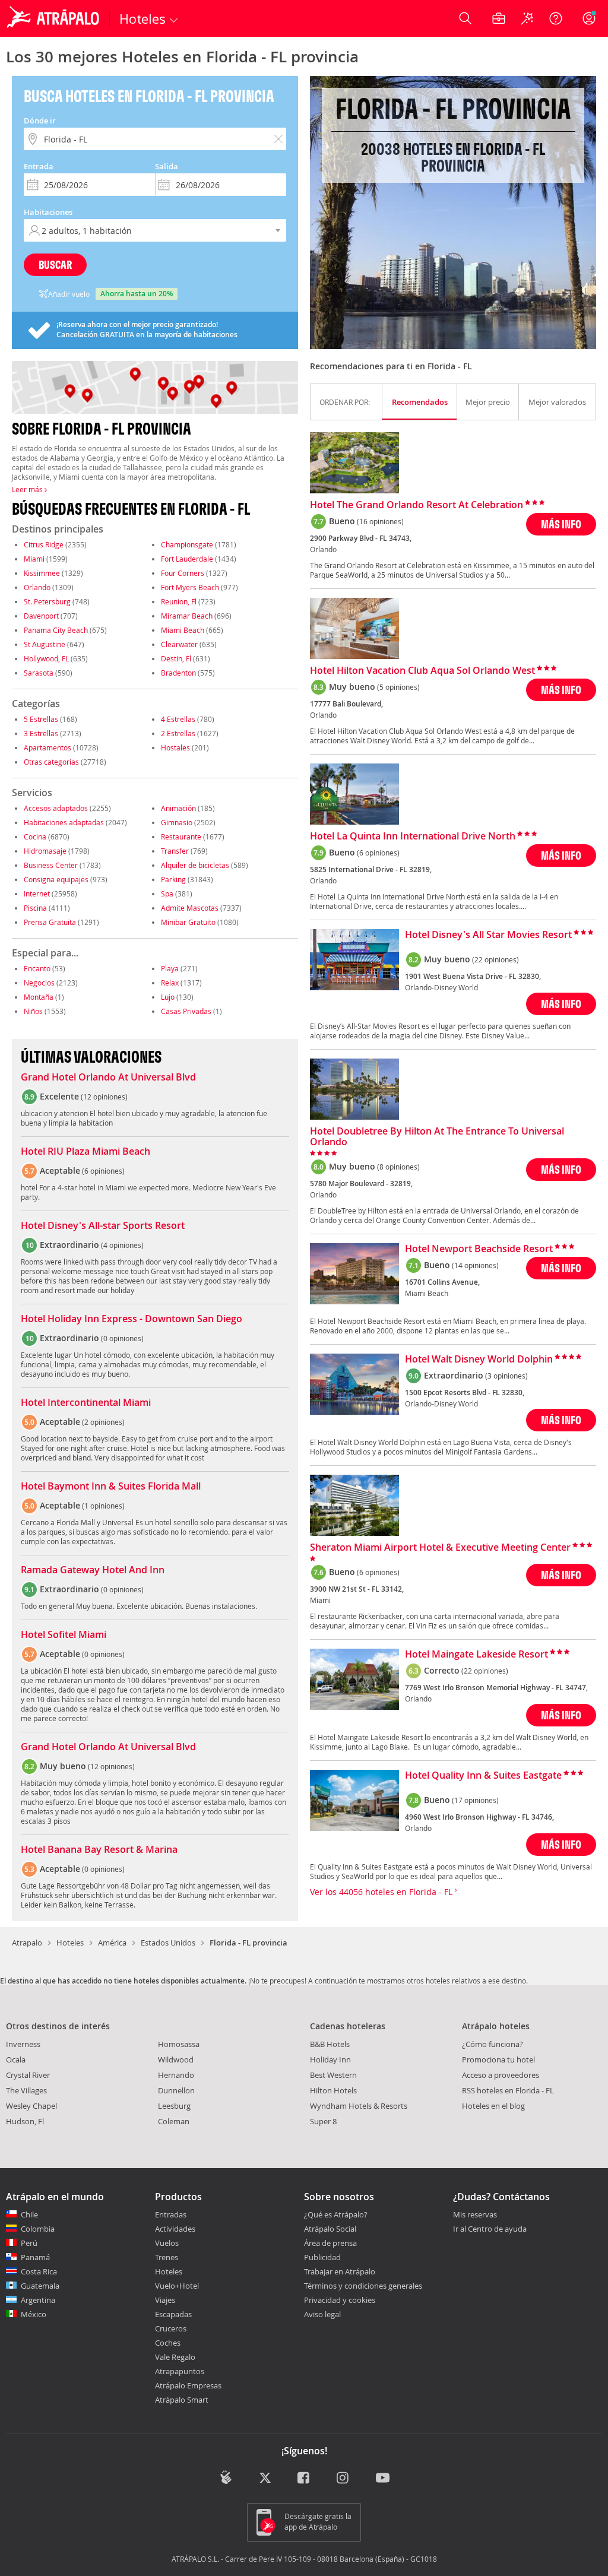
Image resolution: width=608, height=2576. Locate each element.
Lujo (168, 997)
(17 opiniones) (475, 1800)
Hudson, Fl (25, 2121)
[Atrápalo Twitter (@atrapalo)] (265, 2478)
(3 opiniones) (506, 1376)
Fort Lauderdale (187, 559)
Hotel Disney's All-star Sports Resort (103, 1226)
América (112, 1943)
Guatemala (40, 2286)
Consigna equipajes (56, 879)
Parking (173, 879)
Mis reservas (475, 2215)
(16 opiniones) (380, 521)
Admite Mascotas (190, 908)
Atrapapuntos (180, 2371)
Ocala (16, 2059)
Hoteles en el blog (493, 2106)
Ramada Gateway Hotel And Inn (93, 1570)
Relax (170, 983)
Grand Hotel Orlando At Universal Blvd (108, 1078)
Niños (33, 1011)
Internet (37, 893)
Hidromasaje (45, 851)
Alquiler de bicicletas (195, 865)
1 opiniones (103, 1506)
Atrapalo (27, 1943)
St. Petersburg (47, 601)
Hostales (175, 747)
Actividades (175, 2229)
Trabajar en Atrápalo (340, 2271)
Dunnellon (176, 2090)
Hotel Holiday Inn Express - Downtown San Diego (132, 1319)
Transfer (175, 851)
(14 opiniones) (475, 1265)
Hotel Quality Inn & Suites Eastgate (483, 1776)
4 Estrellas (178, 719)
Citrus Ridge (44, 544)
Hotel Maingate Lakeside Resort (476, 1655)
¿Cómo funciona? (493, 2044)
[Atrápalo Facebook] (304, 2478)
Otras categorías (51, 762)
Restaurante (181, 837)
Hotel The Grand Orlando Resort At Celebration (417, 505)
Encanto (37, 968)
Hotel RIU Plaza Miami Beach (85, 1152)
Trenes (167, 2257)
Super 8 (323, 2121)
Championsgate (187, 544)
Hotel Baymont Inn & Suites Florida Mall (111, 1487)
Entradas (171, 2214)
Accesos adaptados (56, 808)
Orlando (37, 587)
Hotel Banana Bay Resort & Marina (99, 1850)
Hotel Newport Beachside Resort (479, 1249)
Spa (167, 893)
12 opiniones (104, 1097)
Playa (170, 968)
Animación (178, 808)
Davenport (41, 616)
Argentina (38, 2300)
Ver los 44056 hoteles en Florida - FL (382, 1892)
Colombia (38, 2229)
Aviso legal (322, 2314)
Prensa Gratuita (50, 922)
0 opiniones (122, 1338)
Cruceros (171, 2328)
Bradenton (178, 673)
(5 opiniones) (398, 687)
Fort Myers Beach (190, 587)
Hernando (176, 2075)
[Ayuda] (556, 18)
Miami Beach (183, 630)
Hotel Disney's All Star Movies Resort (488, 935)
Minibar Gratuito (188, 922)
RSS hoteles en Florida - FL (508, 2090)
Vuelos (167, 2243)
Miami (34, 559)
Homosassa (179, 2044)
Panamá (35, 2257)
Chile (29, 2214)
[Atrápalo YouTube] (383, 2478)
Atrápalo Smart (182, 2400)
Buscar (55, 264)
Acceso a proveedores (501, 2075)
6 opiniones (103, 1171)
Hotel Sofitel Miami (64, 1635)
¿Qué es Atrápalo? (336, 2214)
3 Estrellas (41, 733)
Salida (167, 166)
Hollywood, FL (46, 658)
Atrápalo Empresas (188, 2385)
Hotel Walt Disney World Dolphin (479, 1360)
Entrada (39, 166)
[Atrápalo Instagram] (343, 2478)
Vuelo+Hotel (177, 2286)
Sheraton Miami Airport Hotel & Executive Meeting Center (440, 1548)
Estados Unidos (168, 1943)
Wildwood (176, 2059)
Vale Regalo (175, 2357)
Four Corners (183, 573)
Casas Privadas (186, 1011)
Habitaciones (48, 212)
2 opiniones (103, 1422)
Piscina (35, 908)
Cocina (35, 837)
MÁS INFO (561, 524)
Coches (168, 2343)
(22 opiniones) (495, 959)
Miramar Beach (187, 616)
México (34, 2314)
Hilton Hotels (333, 2090)
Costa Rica (39, 2271)
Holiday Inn (330, 2059)
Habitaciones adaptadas (64, 822)
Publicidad (322, 2257)
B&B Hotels (330, 2044)
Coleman (174, 2121)
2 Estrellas (178, 733)
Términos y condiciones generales (363, 2286)
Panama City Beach (56, 630)
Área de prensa (330, 2243)
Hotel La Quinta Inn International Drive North (413, 837)
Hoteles (70, 1943)
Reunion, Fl (179, 601)
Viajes (165, 2300)
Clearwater (179, 644)
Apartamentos (47, 747)
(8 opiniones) (398, 1167)
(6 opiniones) (378, 853)
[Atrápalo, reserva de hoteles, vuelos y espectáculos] (55, 18)
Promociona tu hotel (498, 2059)
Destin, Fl (176, 658)
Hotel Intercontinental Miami (86, 1403)
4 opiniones (122, 1245)
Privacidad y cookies (340, 2300)
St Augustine (45, 644)
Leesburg (174, 2106)
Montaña (39, 997)
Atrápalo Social (330, 2229)
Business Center (51, 865)
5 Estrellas (41, 719)
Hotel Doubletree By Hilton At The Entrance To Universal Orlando (437, 1137)
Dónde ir (40, 121)
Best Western (333, 2075)
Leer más (28, 489)
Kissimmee (42, 573)
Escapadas (173, 2314)
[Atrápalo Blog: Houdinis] (226, 2477)
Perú (29, 2243)
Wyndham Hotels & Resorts (359, 2106)
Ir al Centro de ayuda (490, 2229)
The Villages (26, 2090)
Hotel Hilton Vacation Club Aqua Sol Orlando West (422, 671)
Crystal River (28, 2075)
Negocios (39, 983)
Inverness (23, 2044)
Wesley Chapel (31, 2106)
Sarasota (39, 673)
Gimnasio (177, 822)
